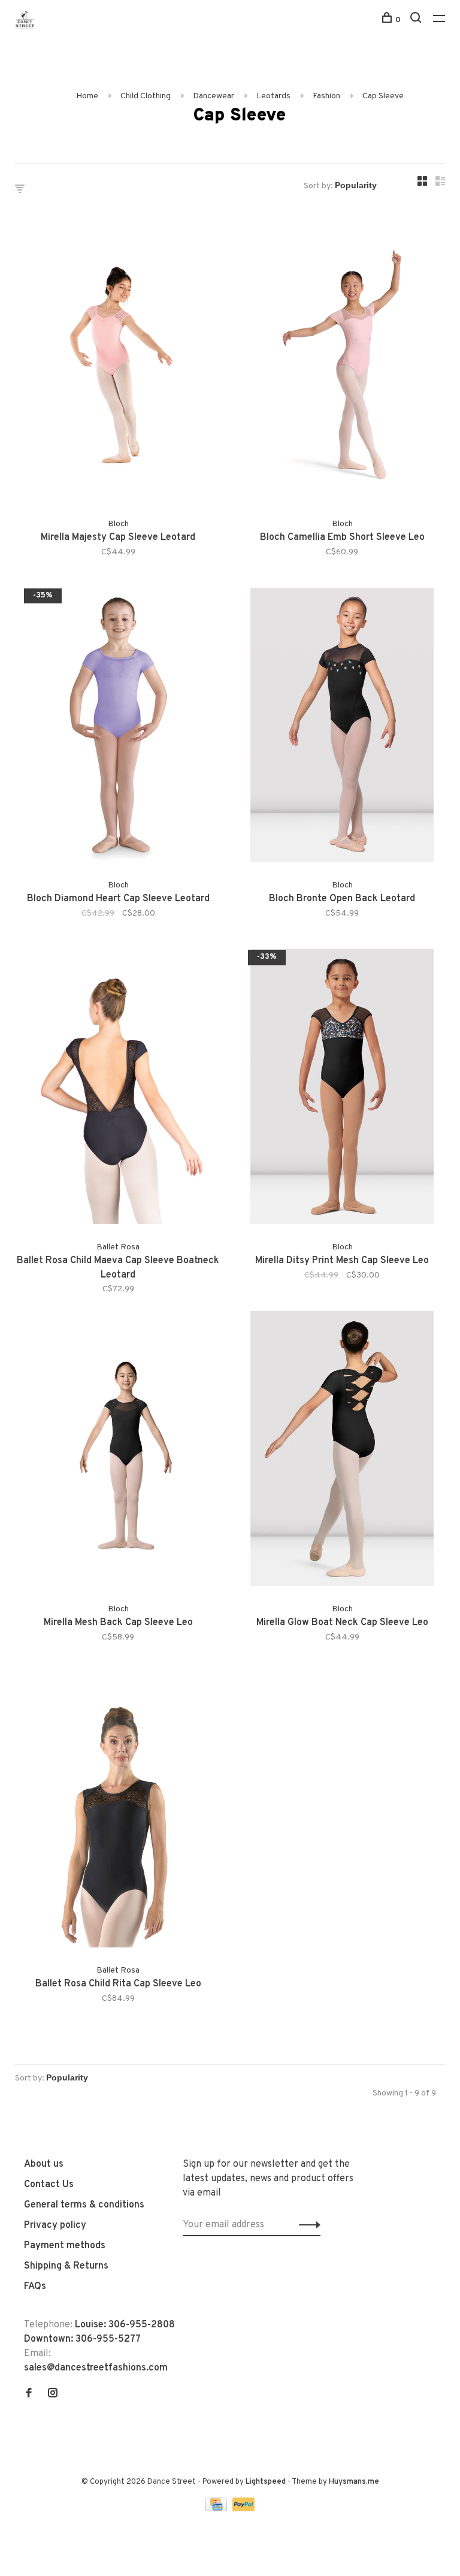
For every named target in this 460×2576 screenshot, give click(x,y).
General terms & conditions (84, 2205)
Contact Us (49, 2185)
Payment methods (65, 2246)
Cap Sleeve (383, 96)
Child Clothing (146, 96)
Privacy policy (55, 2225)
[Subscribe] (306, 2225)
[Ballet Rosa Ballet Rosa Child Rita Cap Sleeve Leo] (118, 1813)
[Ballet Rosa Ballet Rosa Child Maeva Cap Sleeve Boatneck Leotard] (118, 1089)
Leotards (273, 96)
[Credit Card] (217, 2509)
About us (44, 2164)
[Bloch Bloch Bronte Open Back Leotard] (342, 728)
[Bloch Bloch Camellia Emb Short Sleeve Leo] (342, 366)
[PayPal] (243, 2509)
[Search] (417, 20)
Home (87, 96)
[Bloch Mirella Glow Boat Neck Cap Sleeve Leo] (342, 1451)
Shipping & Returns (66, 2266)
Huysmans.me (354, 2482)
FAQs (35, 2287)
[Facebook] (29, 2394)
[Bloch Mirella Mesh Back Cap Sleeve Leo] (118, 1451)
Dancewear (214, 96)
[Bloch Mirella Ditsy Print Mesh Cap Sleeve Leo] (342, 1089)
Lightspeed (266, 2482)
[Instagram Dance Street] (53, 2394)
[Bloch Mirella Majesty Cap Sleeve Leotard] (118, 366)
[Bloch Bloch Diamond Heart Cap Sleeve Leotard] (118, 728)
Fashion (326, 96)
